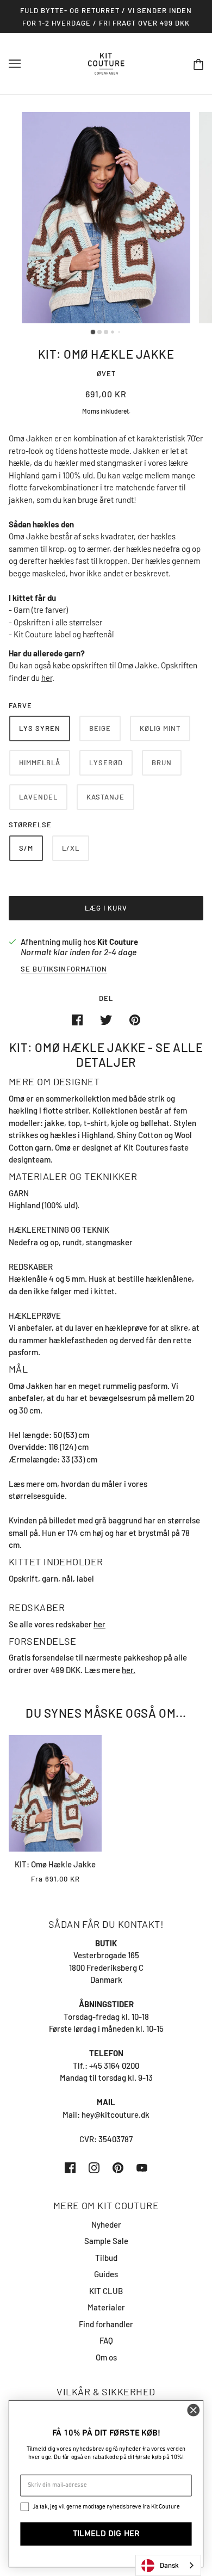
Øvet (106, 373)
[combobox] (168, 2565)
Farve (20, 705)
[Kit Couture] (106, 63)
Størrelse (30, 825)
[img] (70, 2166)
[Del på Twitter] (106, 1019)
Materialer (106, 2307)
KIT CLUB (106, 2291)
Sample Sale (106, 2241)
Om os (106, 2357)
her (47, 678)
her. (129, 1670)
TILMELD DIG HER (106, 2534)
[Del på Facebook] (77, 1019)
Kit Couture (118, 942)
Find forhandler (106, 2324)
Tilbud (106, 2258)
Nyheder (106, 2224)
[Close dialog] (194, 2410)
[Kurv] (198, 64)
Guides (106, 2274)
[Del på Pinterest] (135, 1019)
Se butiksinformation (64, 969)
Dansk (169, 2565)
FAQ (106, 2340)
